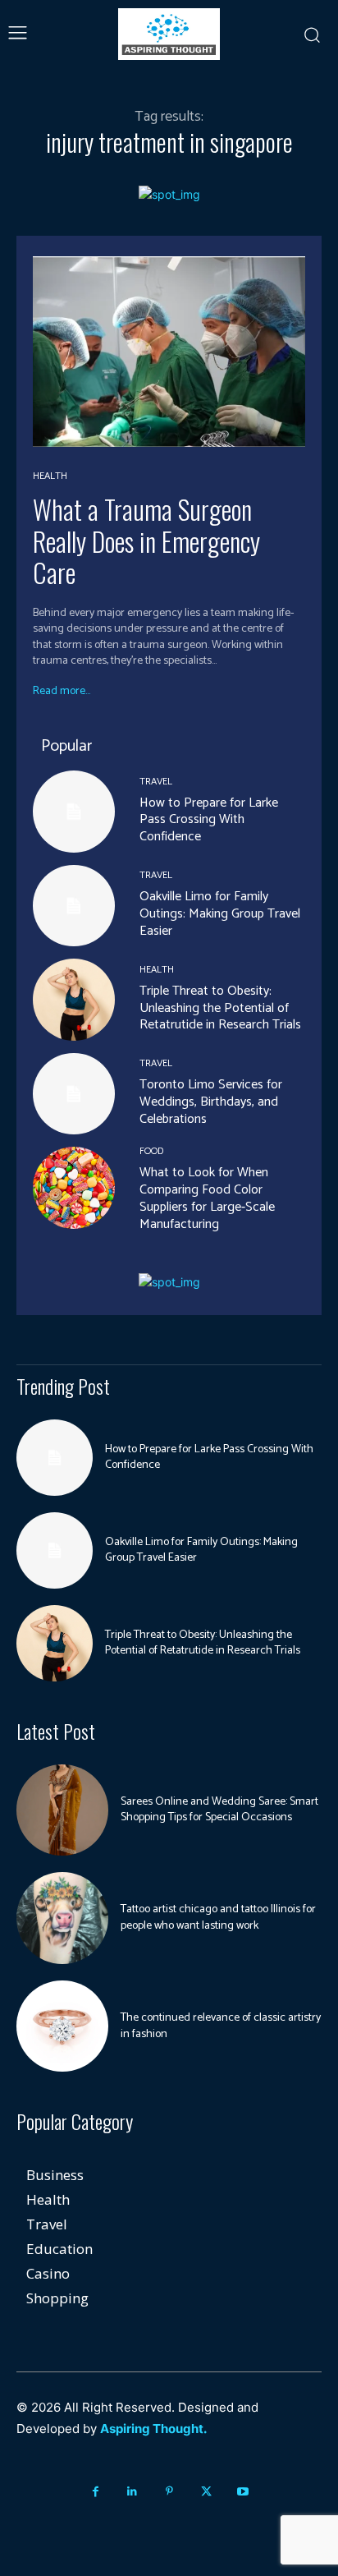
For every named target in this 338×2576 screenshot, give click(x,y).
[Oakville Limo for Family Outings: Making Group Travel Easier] (74, 906)
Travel (156, 782)
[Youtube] (243, 2492)
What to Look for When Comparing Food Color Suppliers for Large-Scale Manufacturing (207, 1198)
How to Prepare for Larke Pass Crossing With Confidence (209, 820)
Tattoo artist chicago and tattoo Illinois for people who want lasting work (218, 1918)
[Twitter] (206, 2492)
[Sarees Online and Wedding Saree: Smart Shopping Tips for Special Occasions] (62, 1810)
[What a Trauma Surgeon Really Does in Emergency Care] (169, 352)
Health (50, 476)
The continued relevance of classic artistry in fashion (221, 2026)
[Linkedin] (132, 2492)
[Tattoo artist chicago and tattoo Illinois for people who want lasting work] (62, 1918)
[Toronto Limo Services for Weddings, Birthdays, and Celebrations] (74, 1094)
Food (151, 1152)
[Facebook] (96, 2492)
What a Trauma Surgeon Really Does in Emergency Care (146, 540)
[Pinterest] (169, 2492)
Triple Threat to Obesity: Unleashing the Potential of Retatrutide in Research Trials (220, 1008)
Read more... (62, 692)
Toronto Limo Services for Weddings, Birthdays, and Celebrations (211, 1102)
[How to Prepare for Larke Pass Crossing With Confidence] (74, 812)
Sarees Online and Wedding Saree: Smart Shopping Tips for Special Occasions (219, 1810)
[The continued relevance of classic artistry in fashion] (62, 2026)
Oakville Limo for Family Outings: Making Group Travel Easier (220, 914)
